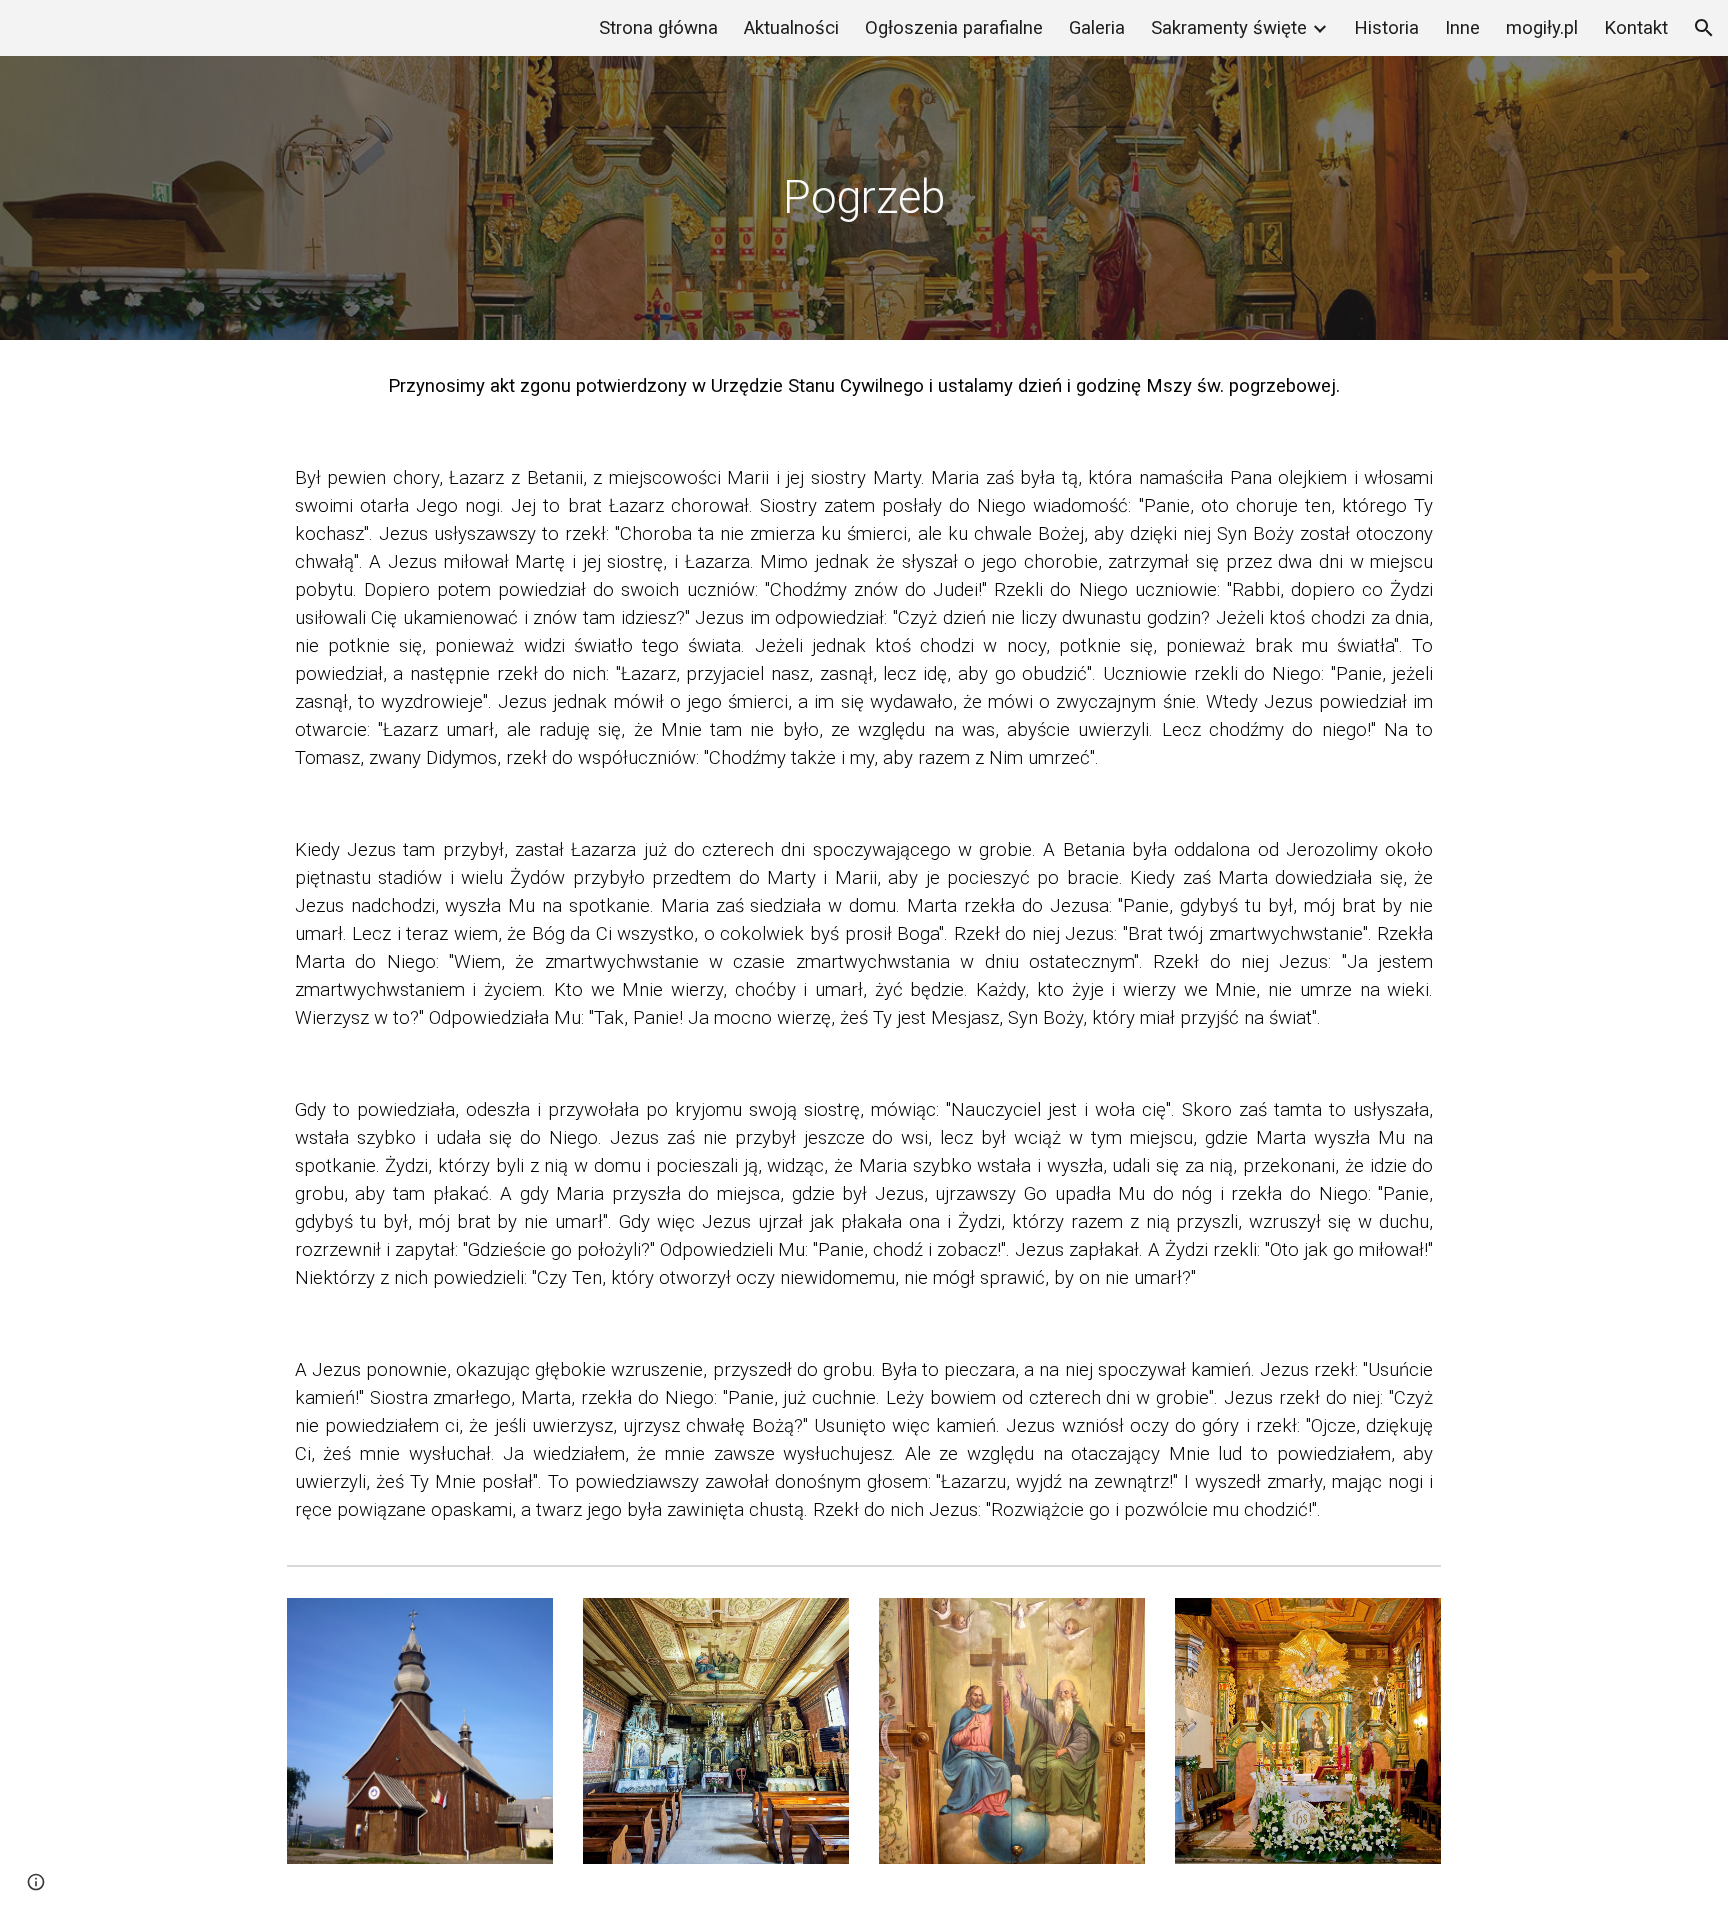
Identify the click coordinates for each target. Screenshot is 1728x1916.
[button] (1704, 28)
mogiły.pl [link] (1542, 28)
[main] (864, 198)
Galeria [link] (1097, 28)
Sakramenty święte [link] (1229, 28)
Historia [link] (1386, 28)
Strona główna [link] (658, 28)
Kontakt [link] (1636, 28)
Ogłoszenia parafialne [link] (954, 28)
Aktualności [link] (791, 28)
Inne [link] (1462, 28)
